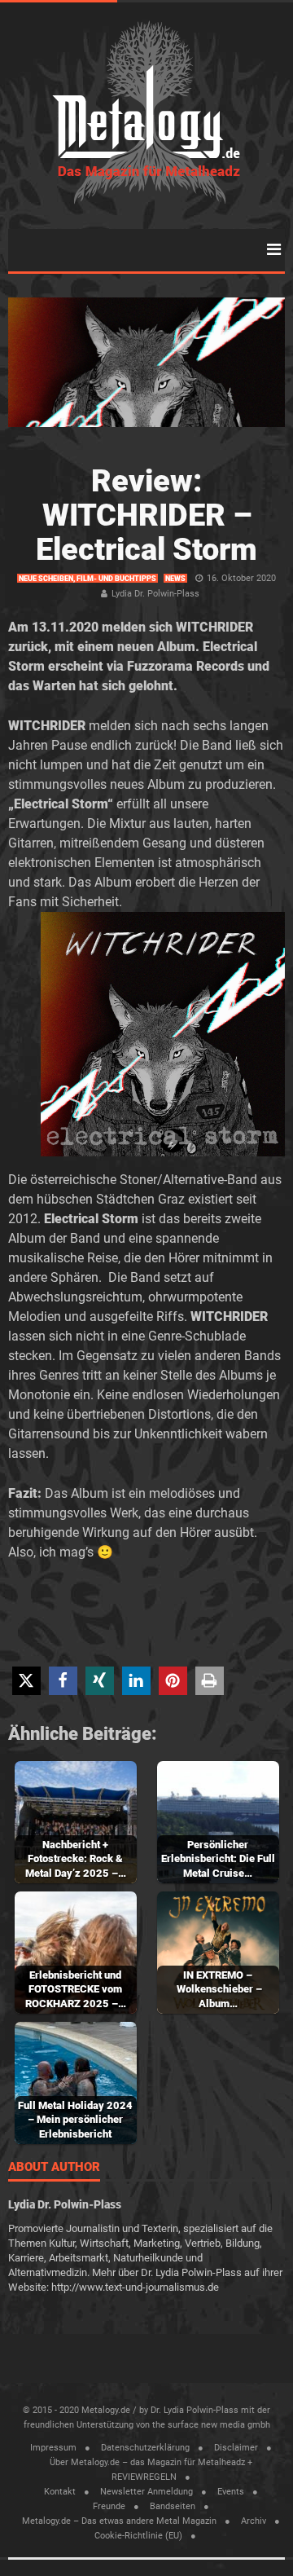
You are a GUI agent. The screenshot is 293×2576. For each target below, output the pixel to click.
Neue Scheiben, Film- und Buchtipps (87, 579)
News (175, 579)
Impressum (53, 2448)
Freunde (109, 2506)
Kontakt (60, 2492)
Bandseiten (173, 2506)
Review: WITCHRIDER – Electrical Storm (146, 515)
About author (54, 2168)
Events (231, 2492)
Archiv (254, 2521)
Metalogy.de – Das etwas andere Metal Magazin (119, 2521)
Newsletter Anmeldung (146, 2492)
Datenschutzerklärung (145, 2448)
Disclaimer (236, 2448)
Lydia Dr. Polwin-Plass (155, 594)
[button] (26, 1681)
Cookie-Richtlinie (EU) (138, 2536)
